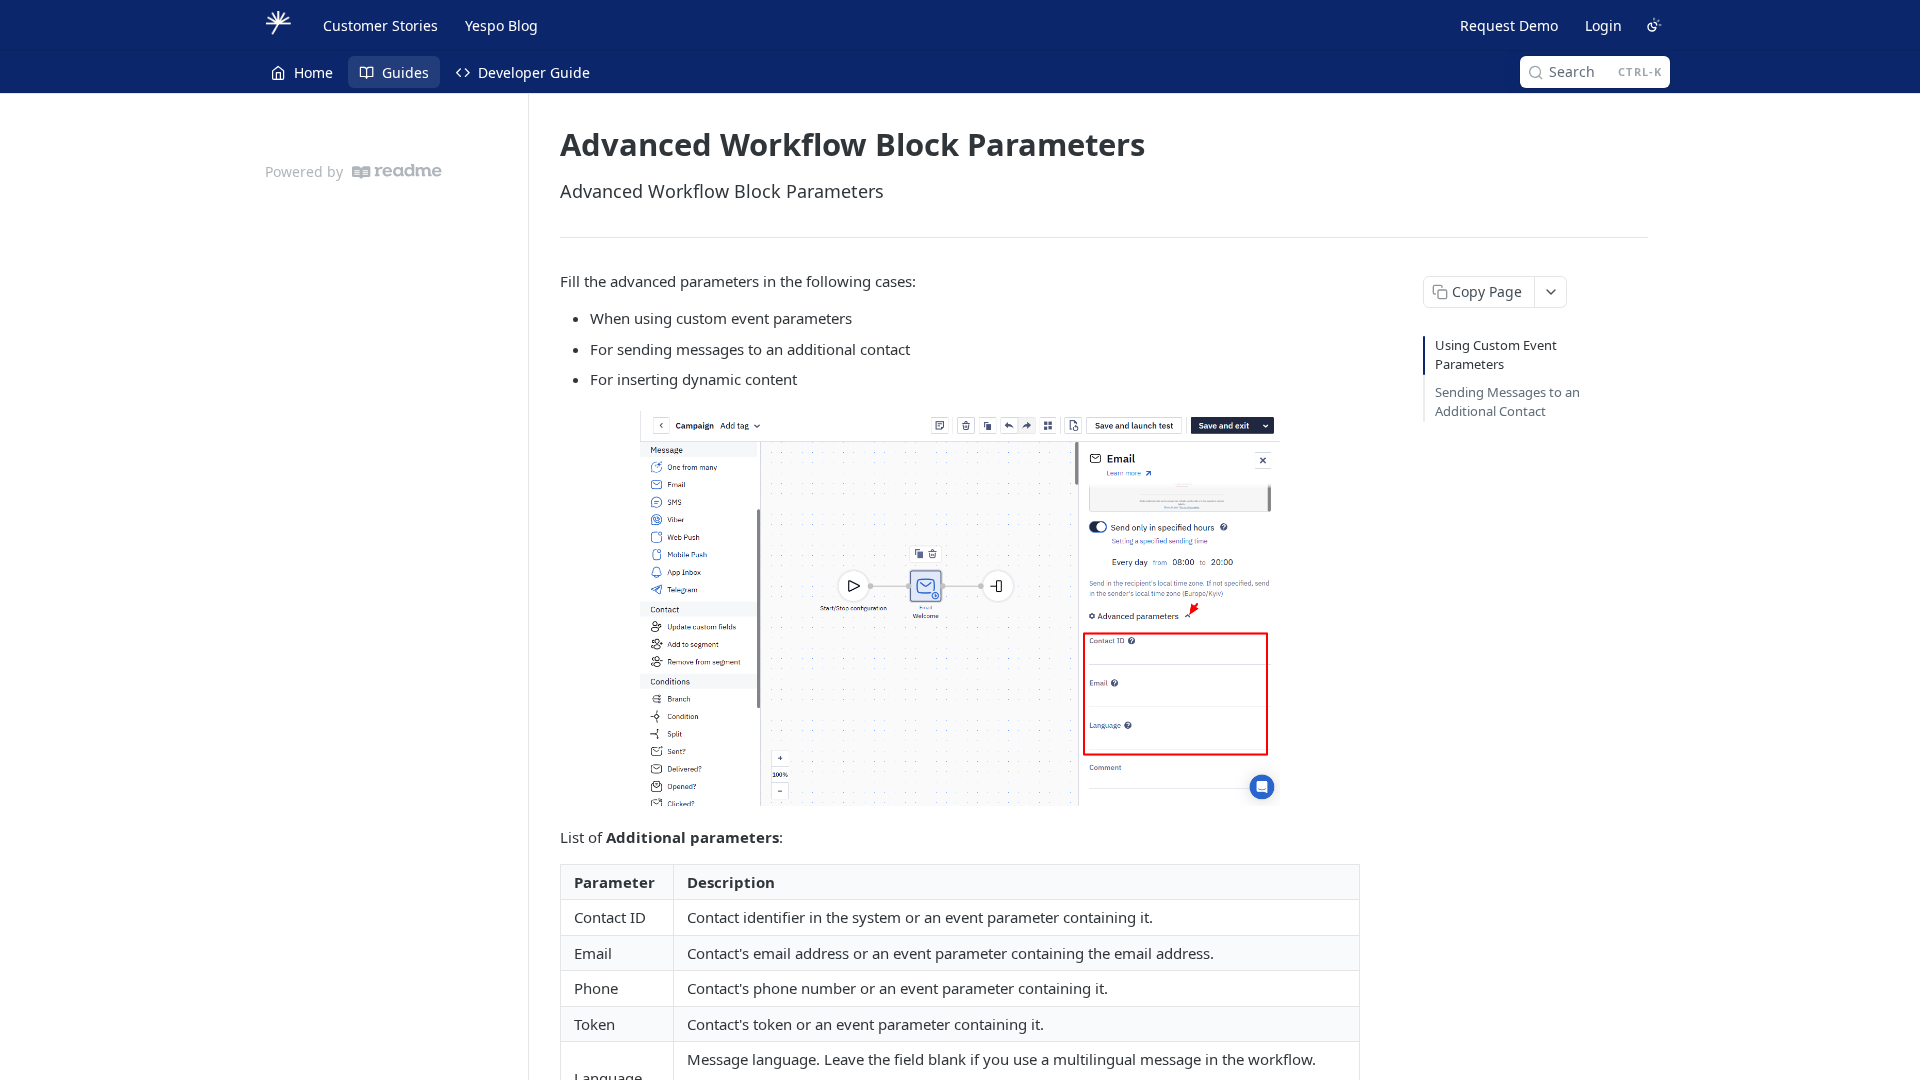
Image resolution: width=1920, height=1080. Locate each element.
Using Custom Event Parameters (1496, 355)
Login (1603, 25)
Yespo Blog (501, 25)
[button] (960, 609)
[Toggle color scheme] (1654, 25)
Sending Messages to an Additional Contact (1507, 402)
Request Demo (1509, 25)
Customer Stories (380, 25)
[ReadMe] (397, 171)
